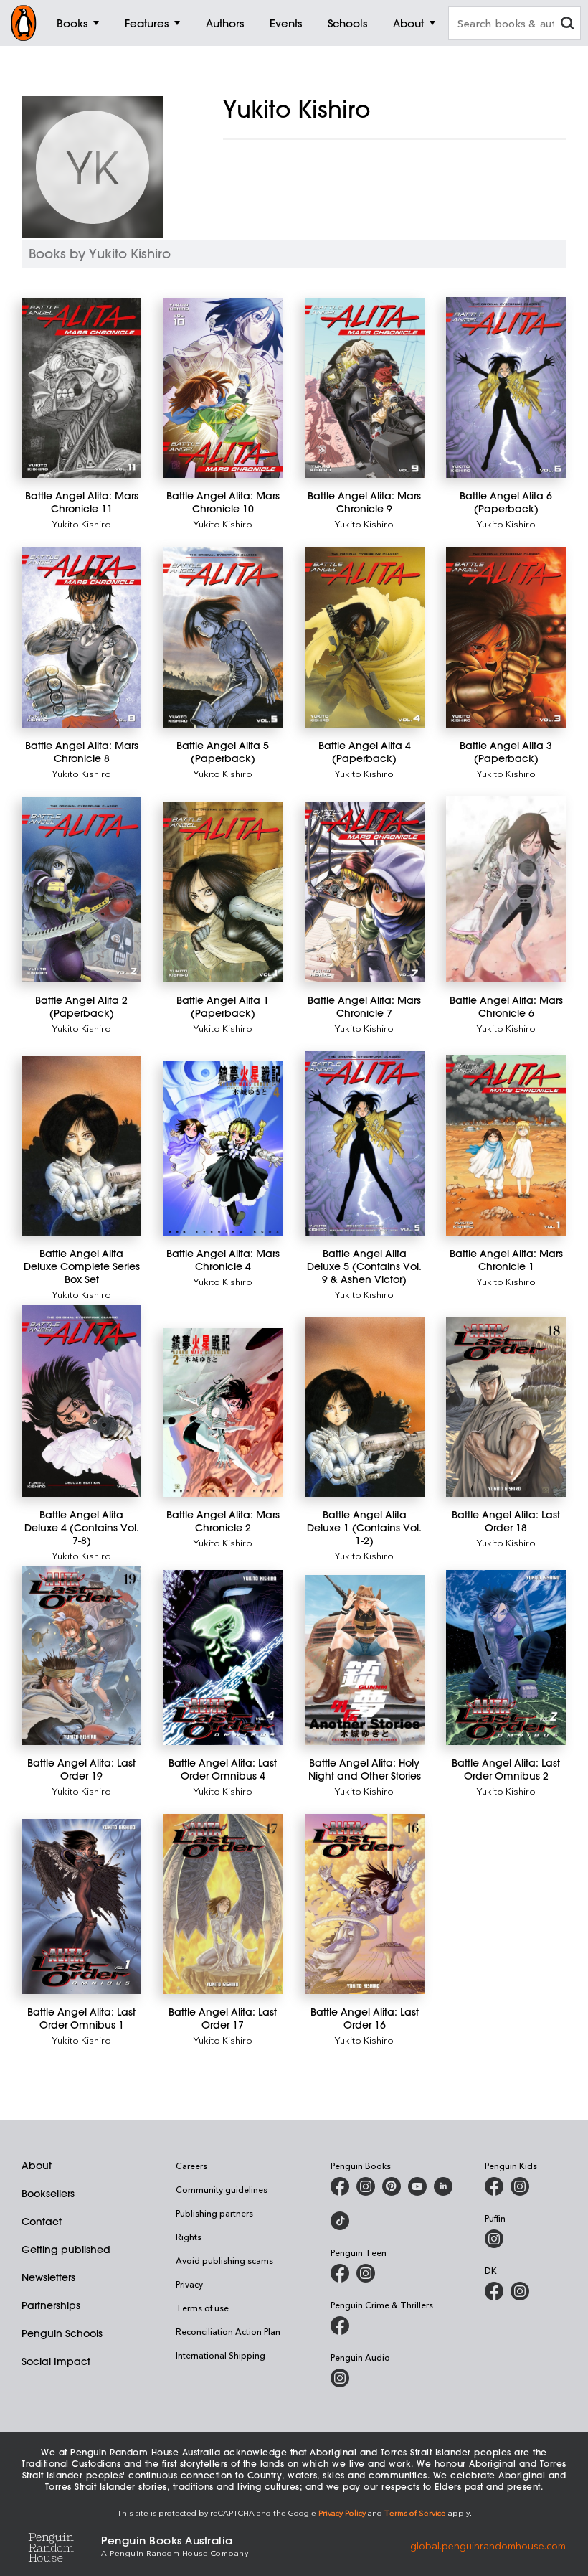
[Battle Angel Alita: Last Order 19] (81, 1656)
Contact (42, 2222)
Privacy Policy (342, 2512)
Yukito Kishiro (82, 523)
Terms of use (202, 2308)
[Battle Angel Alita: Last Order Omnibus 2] (506, 1658)
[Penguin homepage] (24, 23)
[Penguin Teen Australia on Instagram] (366, 2273)
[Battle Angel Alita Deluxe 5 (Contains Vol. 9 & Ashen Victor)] (365, 1143)
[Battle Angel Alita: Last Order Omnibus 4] (223, 1658)
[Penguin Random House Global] (61, 2546)
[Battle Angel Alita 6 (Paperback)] (506, 387)
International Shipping (220, 2355)
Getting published (66, 2250)
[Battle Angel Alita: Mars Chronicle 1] (506, 1145)
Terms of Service (415, 2512)
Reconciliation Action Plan (228, 2331)
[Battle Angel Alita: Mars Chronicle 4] (223, 1148)
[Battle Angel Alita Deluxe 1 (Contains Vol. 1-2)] (365, 1407)
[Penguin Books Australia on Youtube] (417, 2186)
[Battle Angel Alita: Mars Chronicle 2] (223, 1412)
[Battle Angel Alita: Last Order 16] (365, 1904)
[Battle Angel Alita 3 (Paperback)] (506, 637)
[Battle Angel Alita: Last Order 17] (223, 1904)
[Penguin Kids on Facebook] (494, 2186)
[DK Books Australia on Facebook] (494, 2291)
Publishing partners (214, 2213)
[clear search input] (567, 25)
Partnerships (51, 2305)
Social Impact (56, 2361)
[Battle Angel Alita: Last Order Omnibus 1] (81, 1907)
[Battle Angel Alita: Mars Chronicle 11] (81, 388)
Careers (191, 2166)
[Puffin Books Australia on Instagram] (494, 2239)
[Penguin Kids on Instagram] (520, 2186)
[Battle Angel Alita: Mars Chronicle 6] (506, 889)
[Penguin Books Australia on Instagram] (366, 2186)
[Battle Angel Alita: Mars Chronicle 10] (223, 388)
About (37, 2166)
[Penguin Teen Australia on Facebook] (340, 2273)
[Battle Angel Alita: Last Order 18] (506, 1407)
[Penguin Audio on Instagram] (340, 2378)
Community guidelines (222, 2189)
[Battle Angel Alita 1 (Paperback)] (223, 892)
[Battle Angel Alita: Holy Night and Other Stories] (365, 1660)
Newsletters (48, 2277)
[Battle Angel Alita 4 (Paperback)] (365, 637)
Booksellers (48, 2194)
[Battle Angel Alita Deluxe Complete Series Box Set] (81, 1146)
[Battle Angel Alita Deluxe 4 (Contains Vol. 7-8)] (81, 1401)
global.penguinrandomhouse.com (488, 2545)
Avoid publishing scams (224, 2260)
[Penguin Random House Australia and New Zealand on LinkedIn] (443, 2186)
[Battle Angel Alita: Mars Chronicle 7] (365, 892)
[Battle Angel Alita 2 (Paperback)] (81, 890)
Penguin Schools (62, 2333)
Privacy (189, 2284)
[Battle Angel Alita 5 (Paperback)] (223, 638)
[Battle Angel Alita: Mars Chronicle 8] (81, 638)
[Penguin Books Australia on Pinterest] (392, 2186)
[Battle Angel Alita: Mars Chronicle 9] (365, 388)
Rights (189, 2237)
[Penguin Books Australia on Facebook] (340, 2186)
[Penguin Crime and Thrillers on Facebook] (340, 2326)
